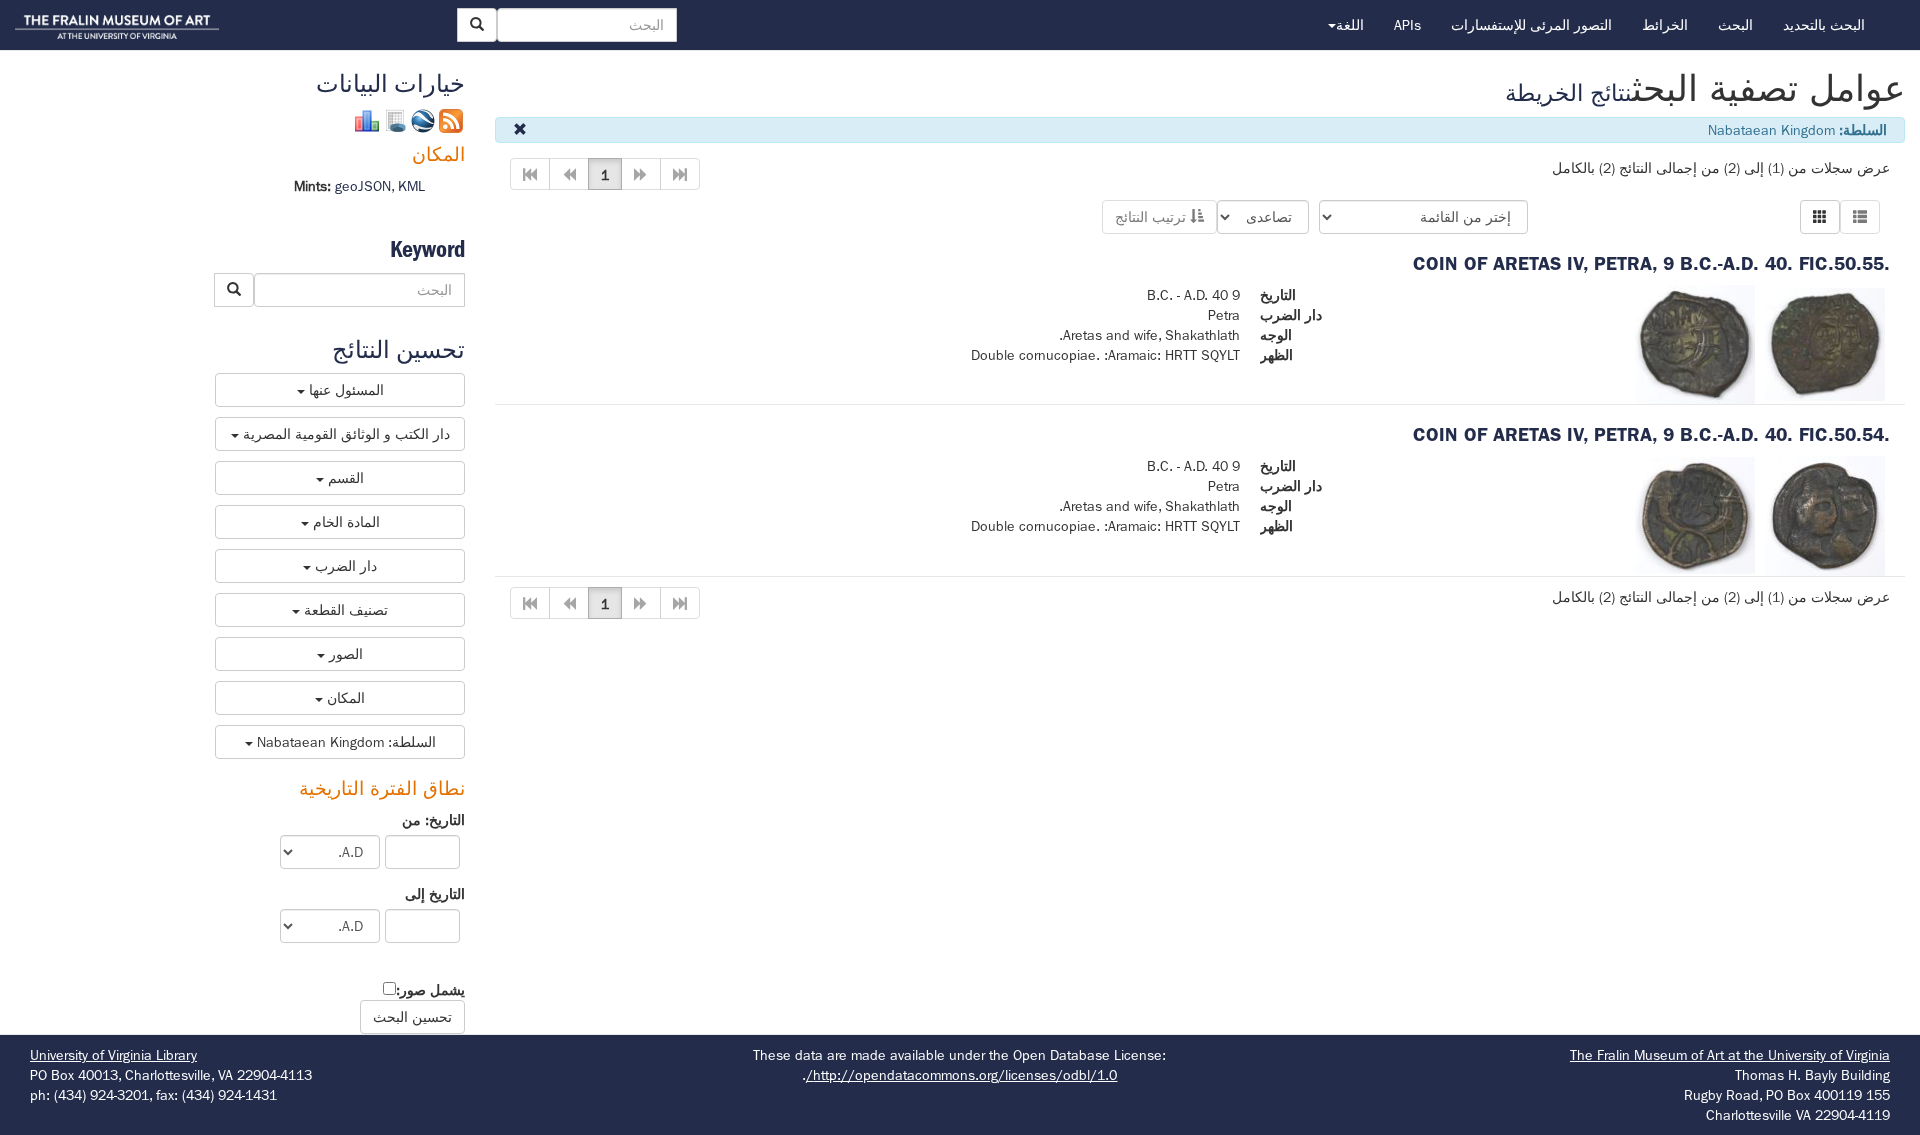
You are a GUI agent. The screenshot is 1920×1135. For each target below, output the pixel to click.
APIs (1407, 25)
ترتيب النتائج (1152, 217)
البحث (1735, 25)
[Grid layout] (1820, 217)
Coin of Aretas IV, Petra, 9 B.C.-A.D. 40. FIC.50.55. (1651, 263)
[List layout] (1860, 217)
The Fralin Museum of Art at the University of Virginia (1730, 1055)
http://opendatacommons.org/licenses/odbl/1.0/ (961, 1075)
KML (411, 186)
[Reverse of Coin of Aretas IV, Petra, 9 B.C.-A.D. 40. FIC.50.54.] (1695, 514)
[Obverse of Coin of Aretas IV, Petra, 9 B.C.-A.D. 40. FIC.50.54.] (1825, 514)
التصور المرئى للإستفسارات (1531, 25)
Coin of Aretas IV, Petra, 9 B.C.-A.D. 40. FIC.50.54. (1651, 434)
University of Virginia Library (113, 1055)
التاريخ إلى (435, 894)
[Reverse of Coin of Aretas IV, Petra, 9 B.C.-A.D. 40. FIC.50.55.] (1695, 343)
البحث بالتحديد (1824, 25)
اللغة (1350, 25)
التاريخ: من (433, 820)
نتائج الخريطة (1568, 93)
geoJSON (363, 186)
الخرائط (1665, 25)
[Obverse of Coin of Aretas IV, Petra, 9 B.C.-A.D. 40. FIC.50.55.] (1825, 343)
